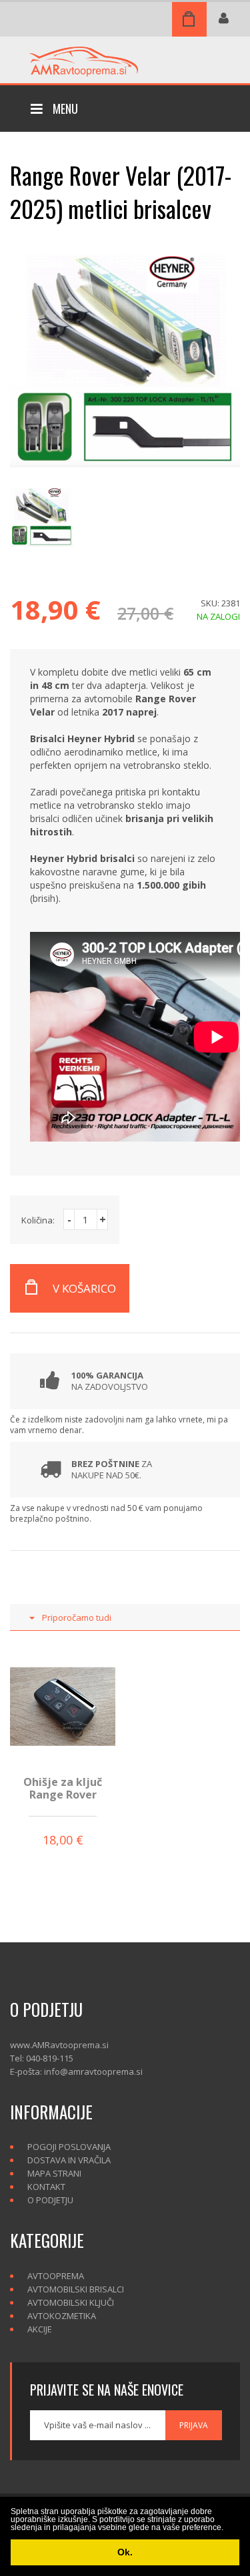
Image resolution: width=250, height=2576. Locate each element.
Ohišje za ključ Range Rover (63, 1788)
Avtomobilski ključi (71, 2302)
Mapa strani (54, 2173)
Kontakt (46, 2187)
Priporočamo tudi (77, 1617)
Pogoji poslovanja (69, 2147)
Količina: (38, 1220)
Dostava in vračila (69, 2160)
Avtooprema (56, 2276)
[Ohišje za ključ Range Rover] (63, 1706)
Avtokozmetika (62, 2316)
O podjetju (50, 2200)
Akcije (40, 2329)
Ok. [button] (125, 2552)
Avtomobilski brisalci (76, 2289)
